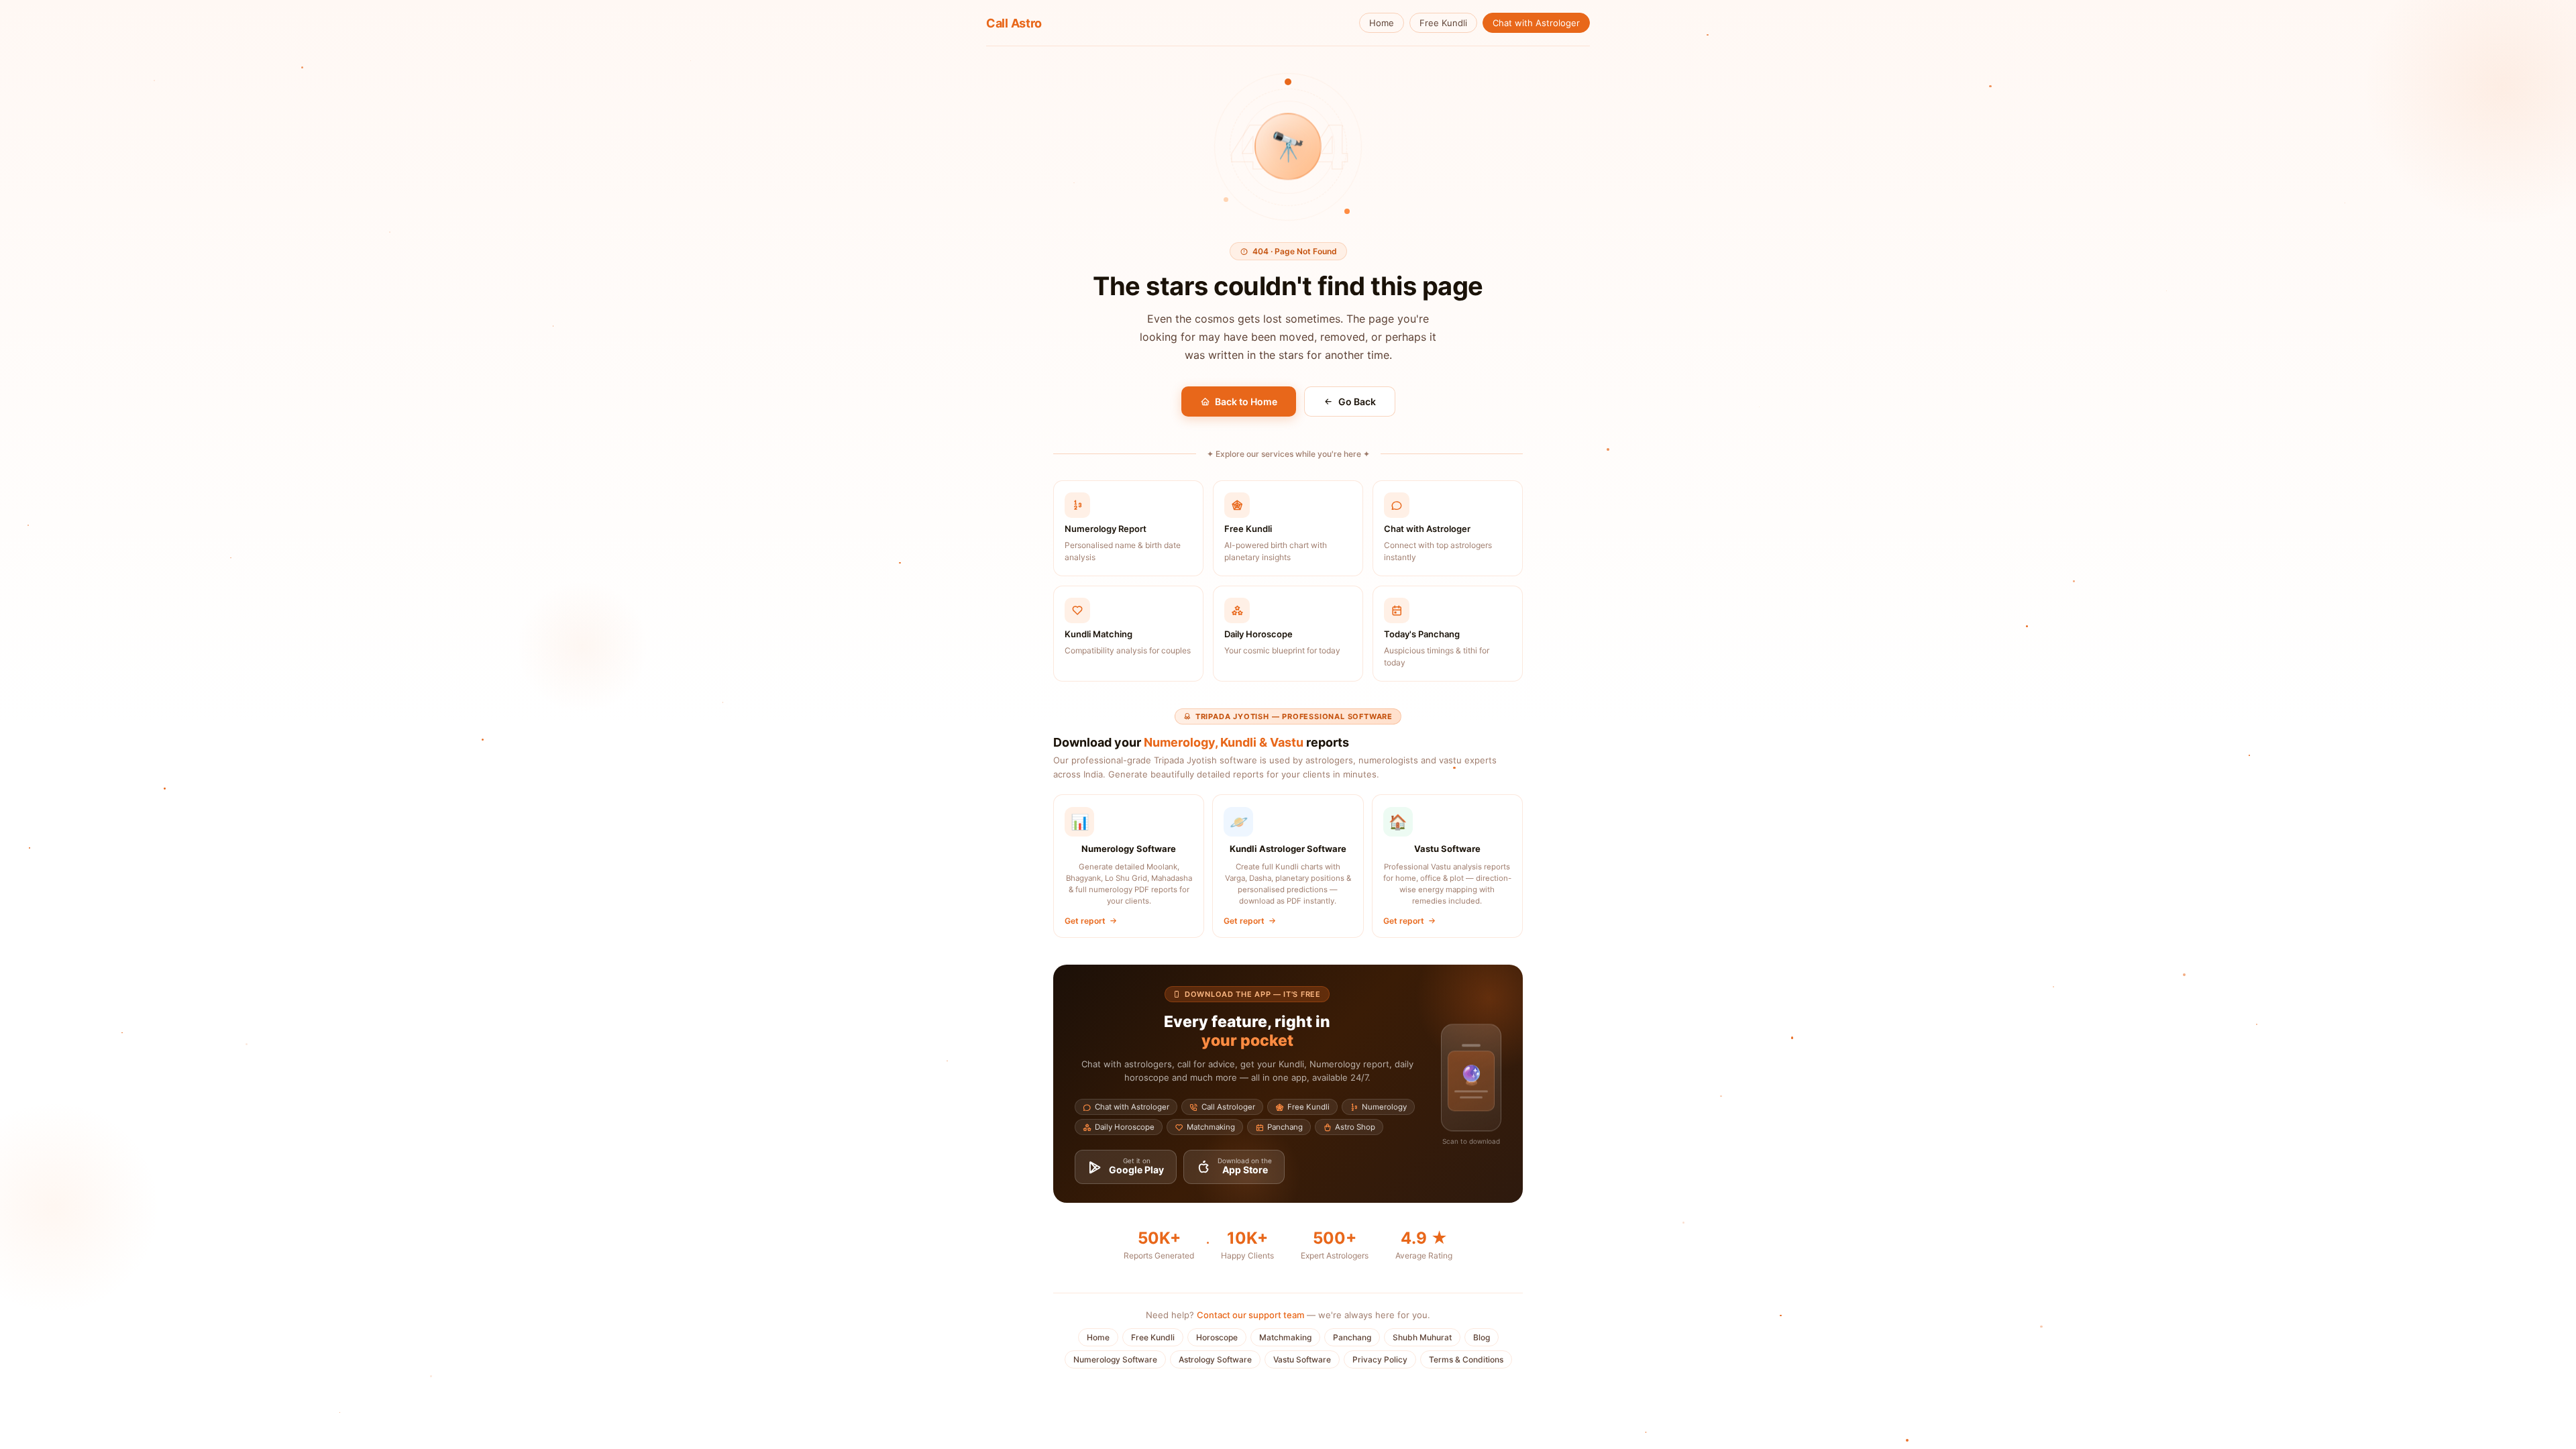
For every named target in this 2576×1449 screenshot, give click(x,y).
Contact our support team (1250, 1315)
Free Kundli (1443, 23)
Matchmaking (1285, 1337)
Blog (1482, 1337)
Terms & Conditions (1466, 1359)
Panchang (1352, 1337)
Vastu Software (1302, 1359)
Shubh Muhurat (1422, 1337)
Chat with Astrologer (1536, 23)
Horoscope (1217, 1337)
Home (1382, 23)
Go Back (1357, 401)
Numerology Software (1115, 1359)
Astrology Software (1215, 1359)
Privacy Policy (1380, 1359)
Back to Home (1246, 401)
